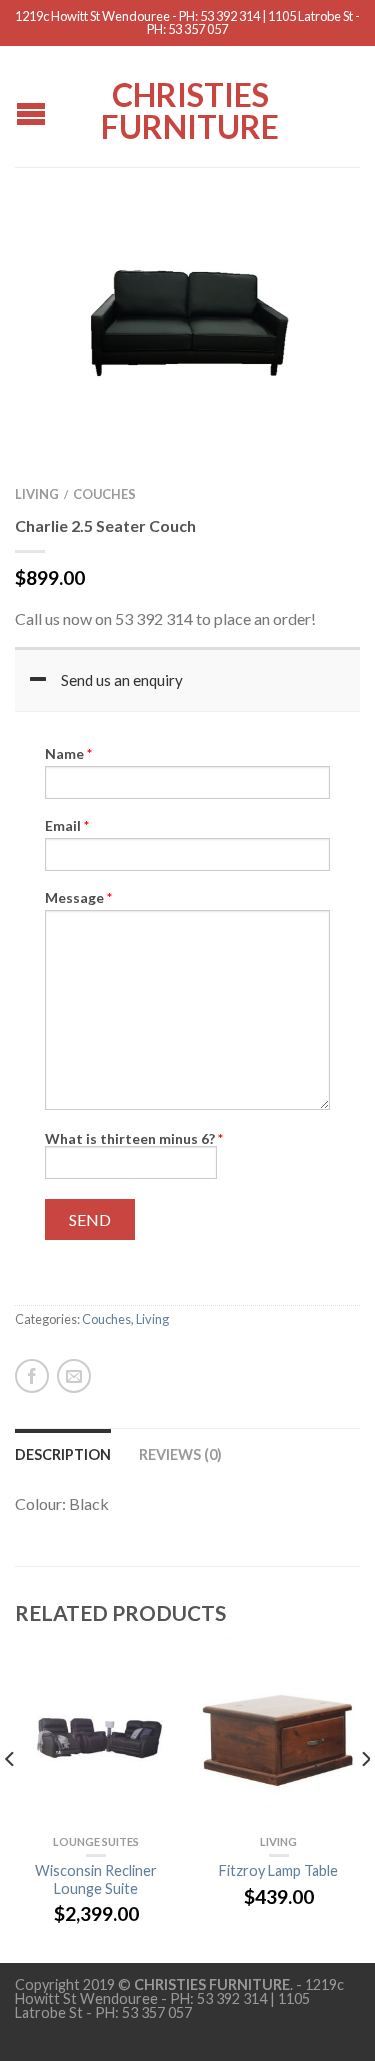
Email (67, 826)
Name (68, 754)
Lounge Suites (96, 1841)
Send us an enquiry (122, 680)
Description (63, 1454)
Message (78, 898)
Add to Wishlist (310, 247)
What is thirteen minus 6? (134, 1138)
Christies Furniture (190, 109)
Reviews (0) (180, 1454)
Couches (104, 494)
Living (37, 494)
